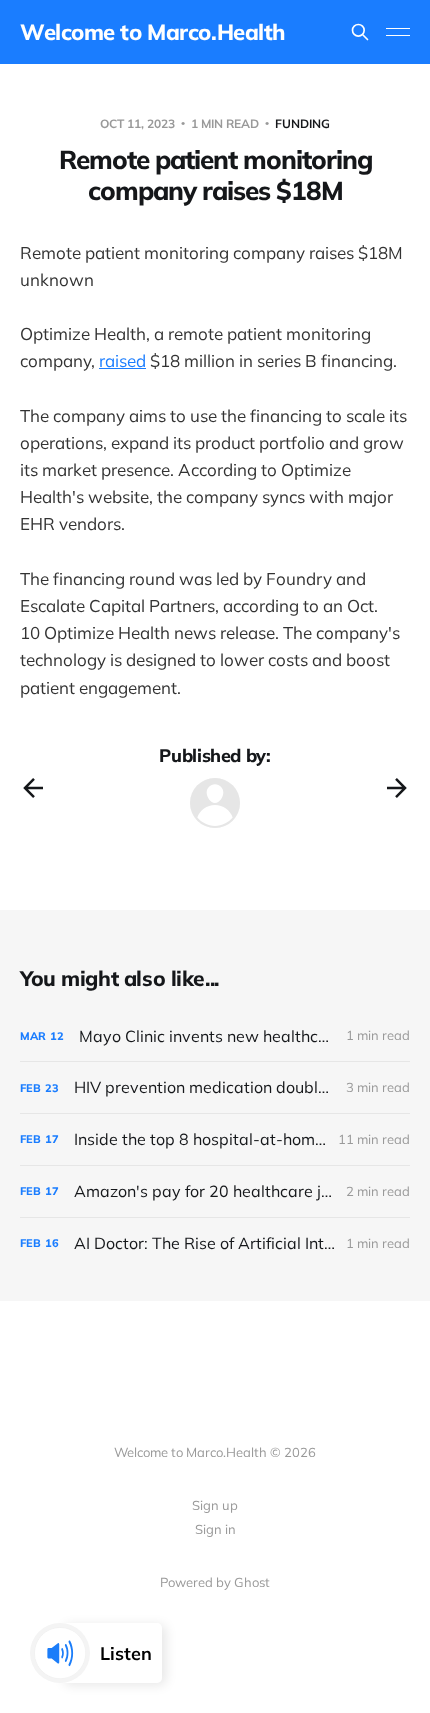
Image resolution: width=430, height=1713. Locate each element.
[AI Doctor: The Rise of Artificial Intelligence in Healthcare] (215, 1243)
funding (302, 123)
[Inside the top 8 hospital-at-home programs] (215, 1139)
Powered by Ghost (215, 1582)
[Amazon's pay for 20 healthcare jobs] (215, 1191)
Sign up (215, 1505)
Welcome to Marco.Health (152, 32)
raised (122, 360)
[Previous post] (33, 788)
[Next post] (397, 788)
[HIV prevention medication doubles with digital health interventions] (215, 1087)
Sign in (215, 1529)
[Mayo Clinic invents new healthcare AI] (215, 1036)
